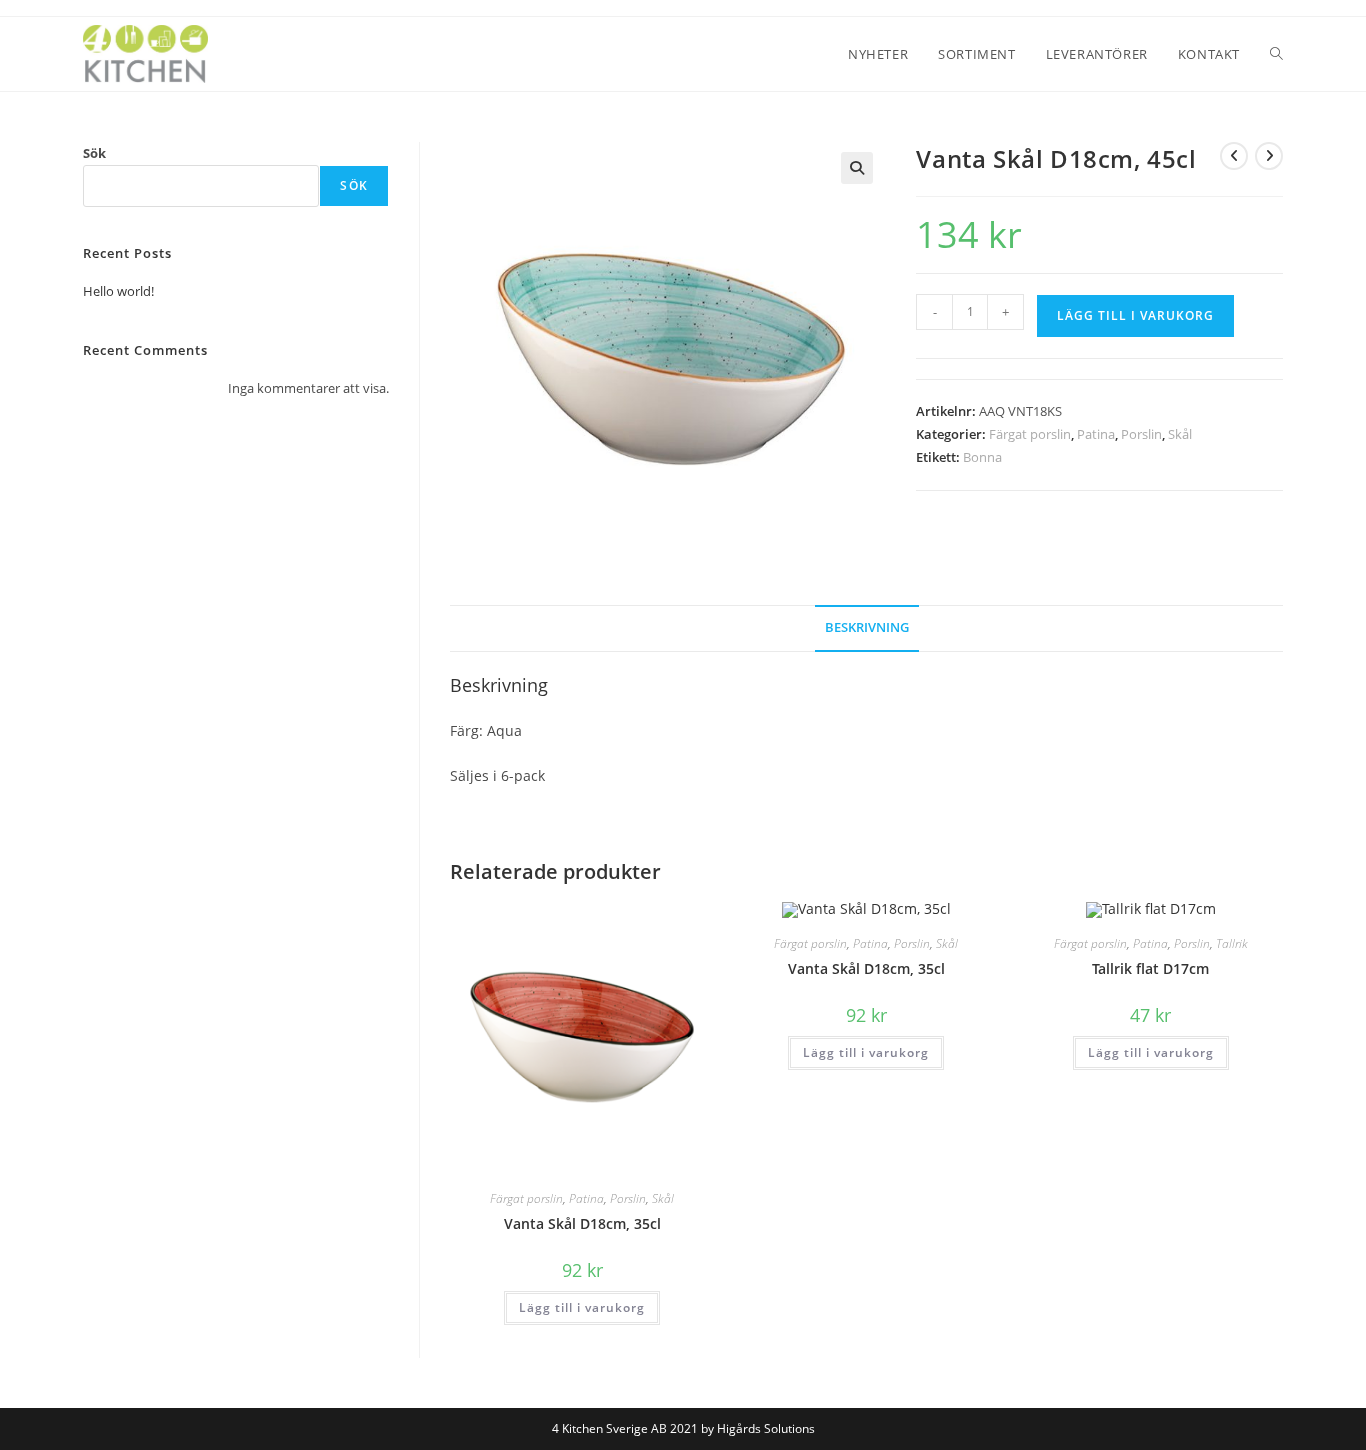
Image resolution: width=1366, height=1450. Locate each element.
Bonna (982, 457)
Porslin (1141, 434)
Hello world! (118, 291)
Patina (1096, 434)
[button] (857, 168)
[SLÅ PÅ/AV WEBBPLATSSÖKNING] (1276, 54)
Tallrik (1232, 943)
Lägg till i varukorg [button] (582, 1307)
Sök (94, 153)
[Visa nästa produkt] (1269, 156)
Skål (1180, 434)
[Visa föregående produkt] (1234, 156)
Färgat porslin (1030, 434)
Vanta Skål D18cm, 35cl (582, 1223)
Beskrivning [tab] (867, 627)
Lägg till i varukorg (1135, 315)
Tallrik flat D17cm (1150, 968)
